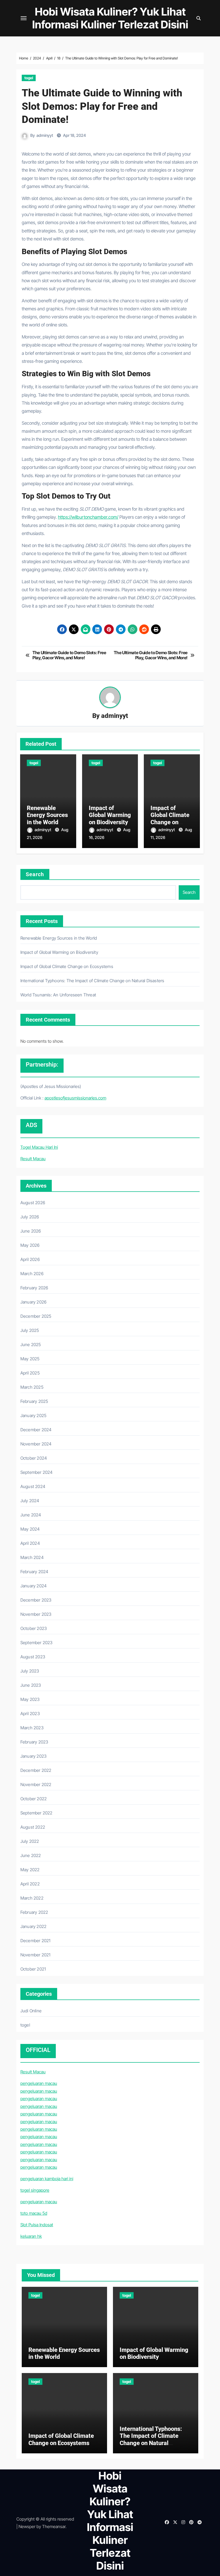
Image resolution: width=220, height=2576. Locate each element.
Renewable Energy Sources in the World (47, 815)
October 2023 (34, 1628)
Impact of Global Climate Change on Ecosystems (170, 819)
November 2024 (36, 1444)
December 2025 (36, 1316)
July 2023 (30, 1671)
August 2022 (33, 1827)
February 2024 (34, 1572)
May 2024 (30, 1529)
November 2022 (36, 1784)
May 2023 (30, 1699)
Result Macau (33, 1159)
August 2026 (33, 1203)
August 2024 (33, 1486)
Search (35, 874)
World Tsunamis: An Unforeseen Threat (58, 995)
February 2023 (34, 1742)
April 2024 (30, 1543)
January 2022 (33, 1926)
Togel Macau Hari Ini (39, 1147)
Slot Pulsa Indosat (37, 2225)
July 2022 (30, 1841)
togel (29, 78)
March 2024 (32, 1557)
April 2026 (30, 1259)
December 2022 (36, 1770)
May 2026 (30, 1245)
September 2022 (36, 1813)
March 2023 (32, 1728)
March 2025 (32, 1387)
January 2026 (33, 1302)
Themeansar (54, 2526)
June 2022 (31, 1855)
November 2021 (36, 1955)
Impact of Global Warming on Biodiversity (110, 815)
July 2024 (30, 1501)
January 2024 (34, 1586)
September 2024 (37, 1472)
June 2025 (31, 1345)
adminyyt (45, 135)
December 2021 (36, 1941)
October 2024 (34, 1458)
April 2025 (30, 1373)
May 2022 (30, 1870)
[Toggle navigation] (24, 18)
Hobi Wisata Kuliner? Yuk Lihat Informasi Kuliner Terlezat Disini (110, 18)
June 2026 (31, 1231)
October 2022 (34, 1799)
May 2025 (30, 1359)
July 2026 (30, 1217)
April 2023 (30, 1713)
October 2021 (33, 1969)
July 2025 (30, 1330)
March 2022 (32, 1898)
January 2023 (33, 1756)
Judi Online (31, 2011)
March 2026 (32, 1274)
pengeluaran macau (39, 2083)
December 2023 (36, 1600)
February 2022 (34, 1912)
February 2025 (34, 1401)
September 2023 (36, 1643)
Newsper (27, 2526)
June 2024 (31, 1515)
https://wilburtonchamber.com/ (88, 517)
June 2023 (31, 1685)
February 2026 (34, 1288)
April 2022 (30, 1884)
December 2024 (36, 1430)
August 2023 (33, 1657)
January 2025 (33, 1415)
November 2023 (36, 1614)
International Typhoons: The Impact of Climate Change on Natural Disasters (92, 981)
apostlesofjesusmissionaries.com (75, 1098)
